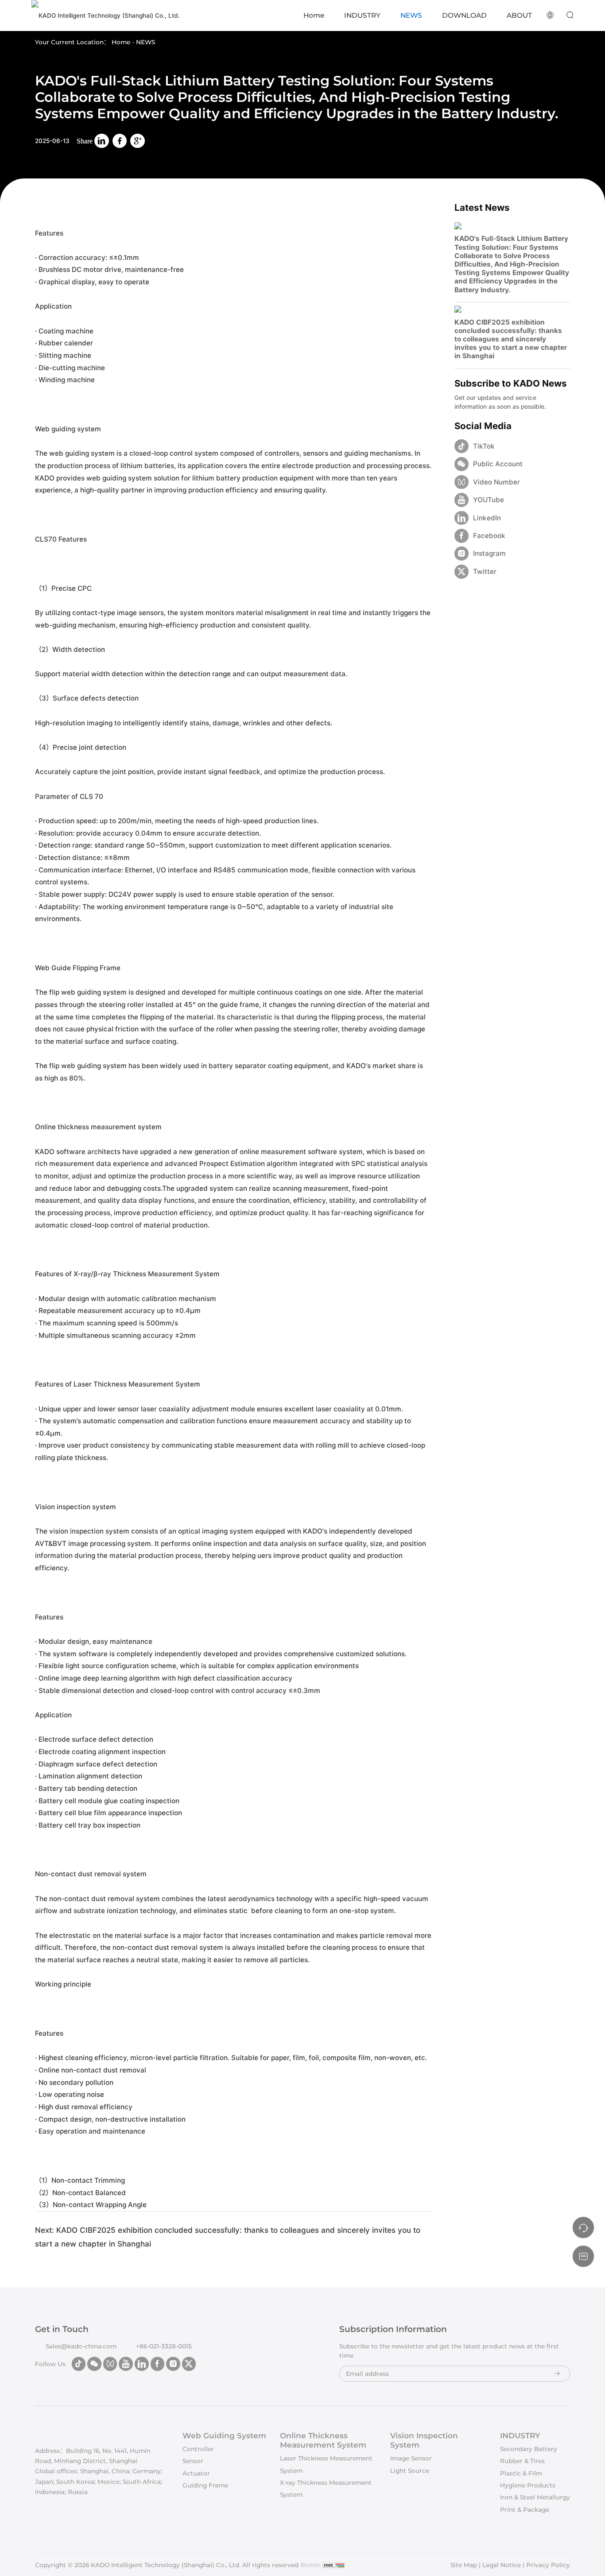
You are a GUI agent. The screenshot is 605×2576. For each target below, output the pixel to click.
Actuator (196, 2473)
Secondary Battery (529, 2449)
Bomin (310, 2565)
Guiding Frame (205, 2485)
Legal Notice (502, 2565)
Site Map (464, 2565)
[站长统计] (334, 2565)
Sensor (193, 2461)
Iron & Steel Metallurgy (535, 2497)
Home (121, 42)
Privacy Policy (548, 2565)
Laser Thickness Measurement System (326, 2464)
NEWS (145, 42)
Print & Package (525, 2510)
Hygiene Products (528, 2485)
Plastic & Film (521, 2473)
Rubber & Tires (522, 2461)
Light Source (410, 2471)
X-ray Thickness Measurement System (326, 2489)
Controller (198, 2449)
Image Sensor (411, 2458)
